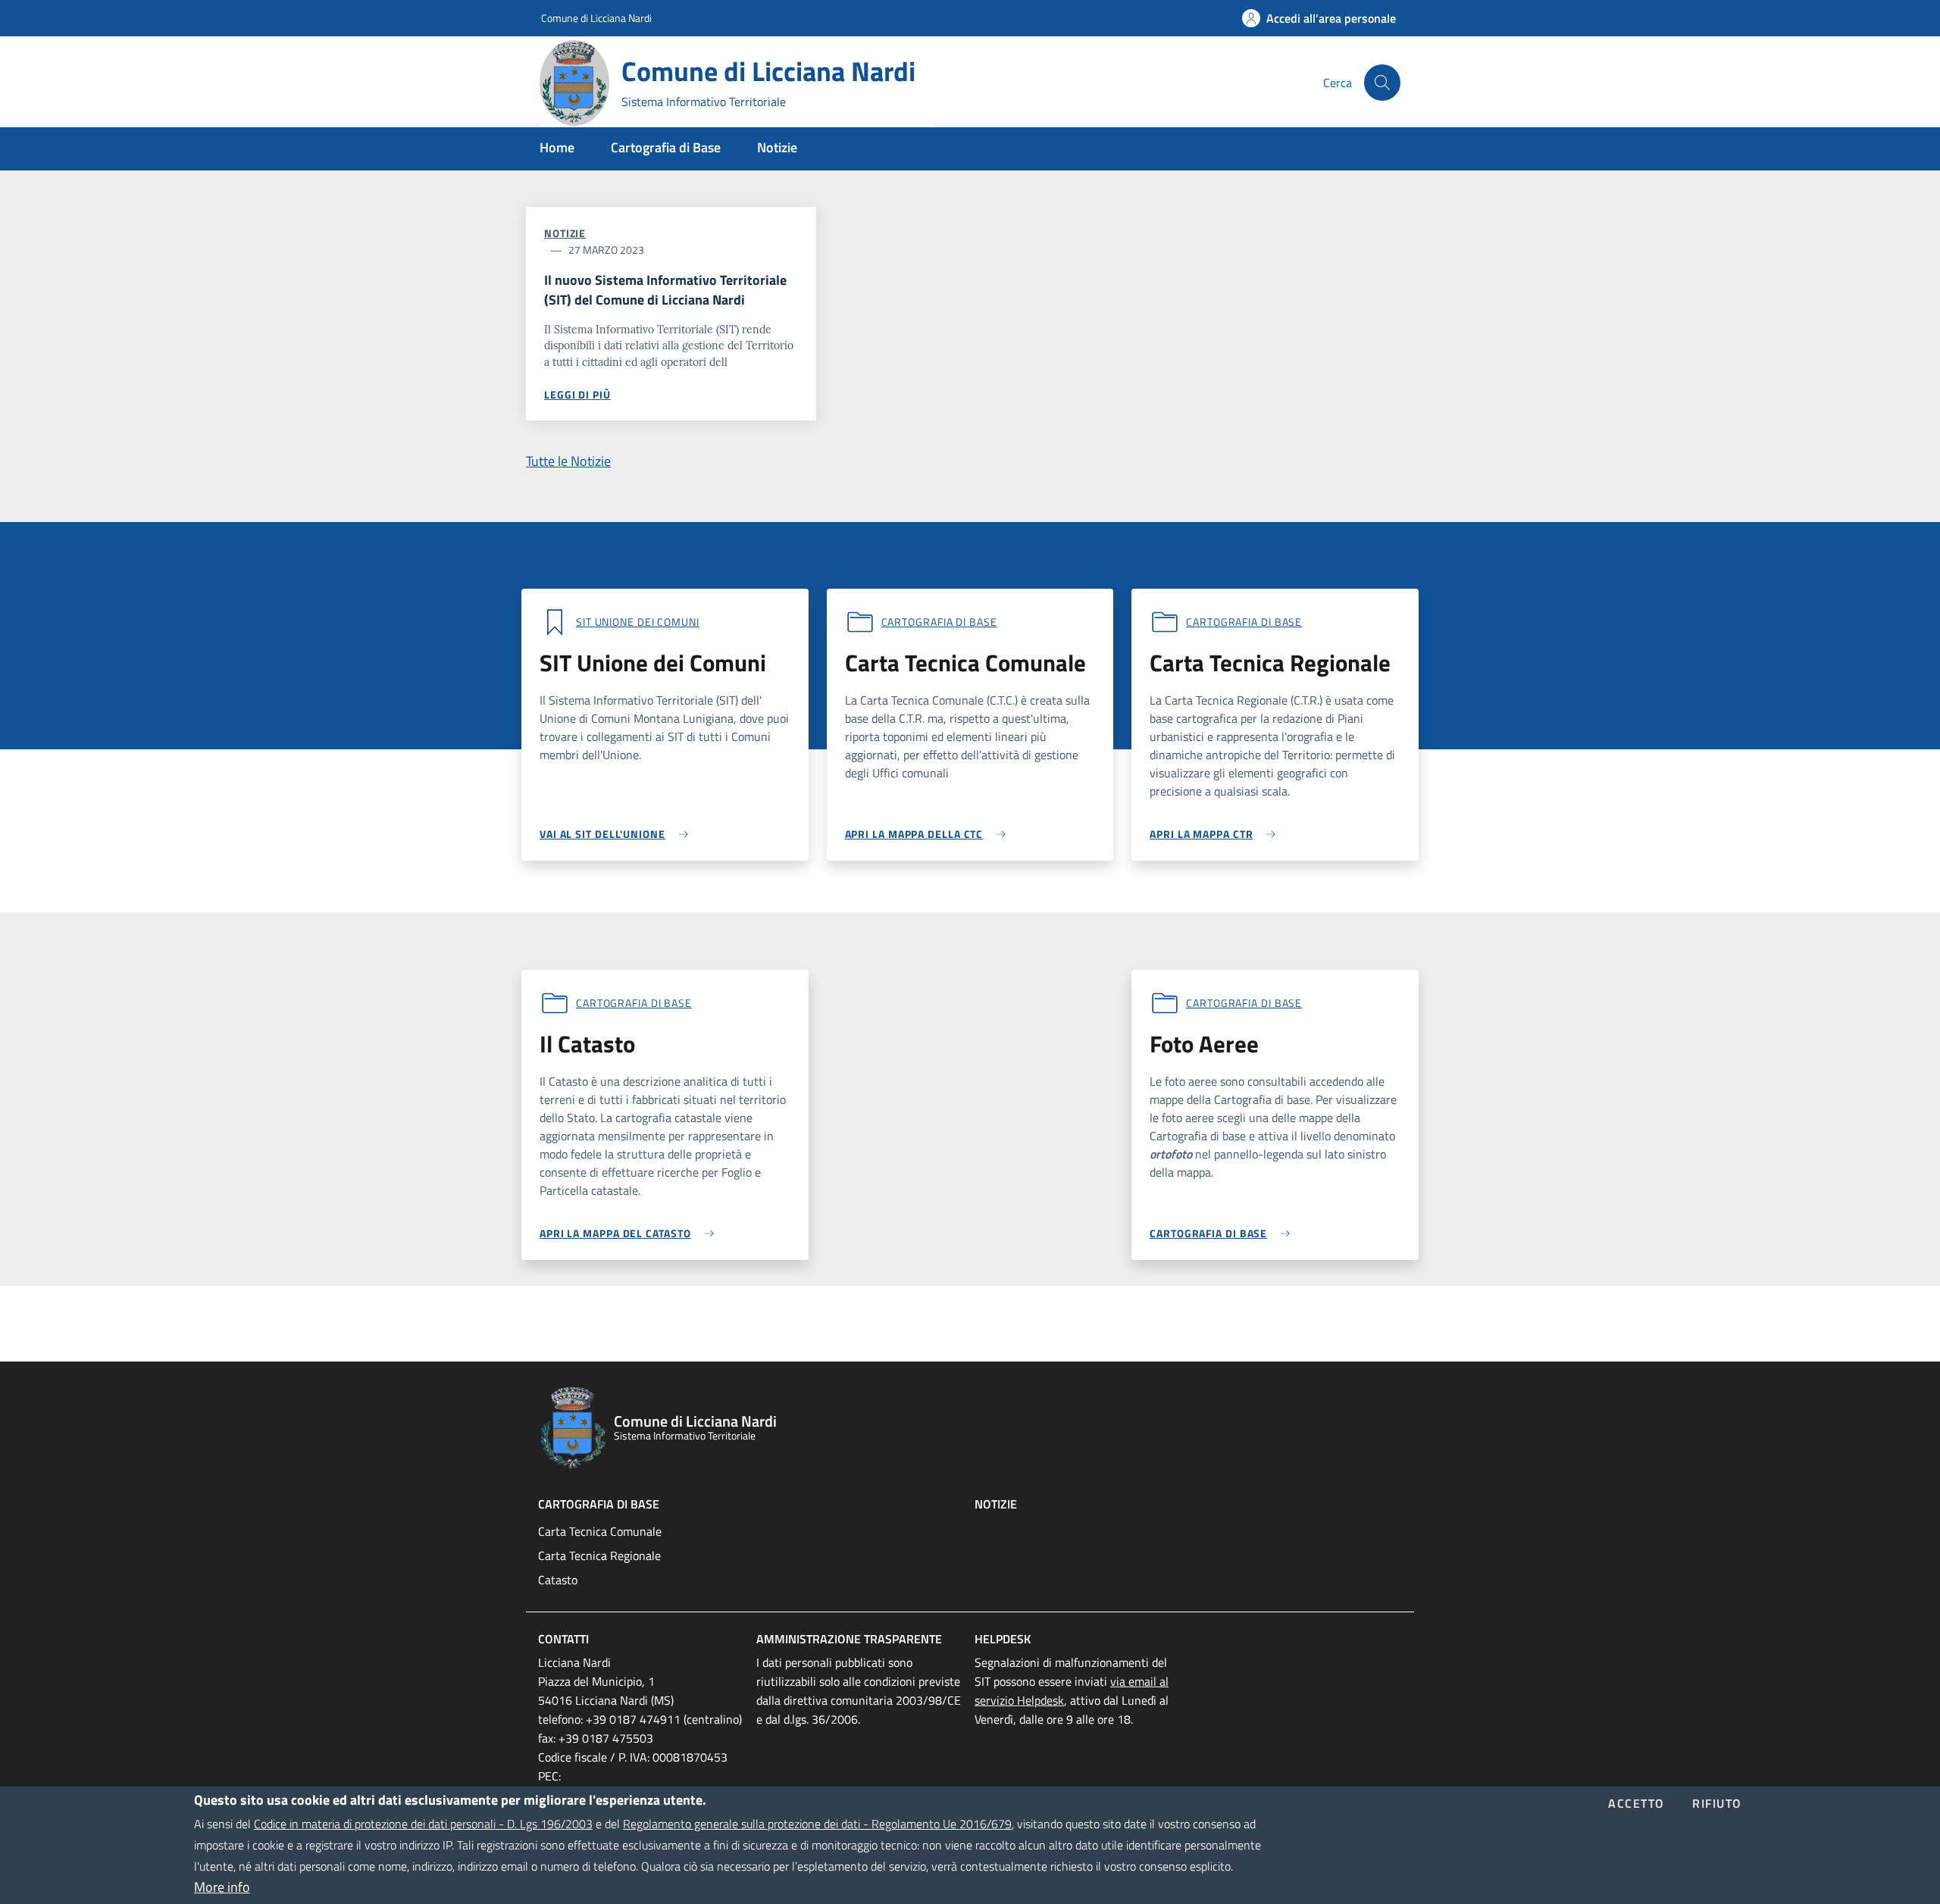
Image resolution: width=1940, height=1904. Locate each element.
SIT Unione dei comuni (638, 622)
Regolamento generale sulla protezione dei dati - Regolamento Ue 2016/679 (817, 1824)
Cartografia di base (939, 622)
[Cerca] (1382, 83)
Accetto (1636, 1805)
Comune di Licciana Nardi (596, 18)
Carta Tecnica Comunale (600, 1531)
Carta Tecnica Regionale (599, 1555)
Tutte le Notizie (568, 461)
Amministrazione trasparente (849, 1639)
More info (222, 1887)
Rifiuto (1717, 1805)
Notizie (565, 233)
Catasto (558, 1580)
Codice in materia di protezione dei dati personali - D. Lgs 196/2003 (423, 1824)
